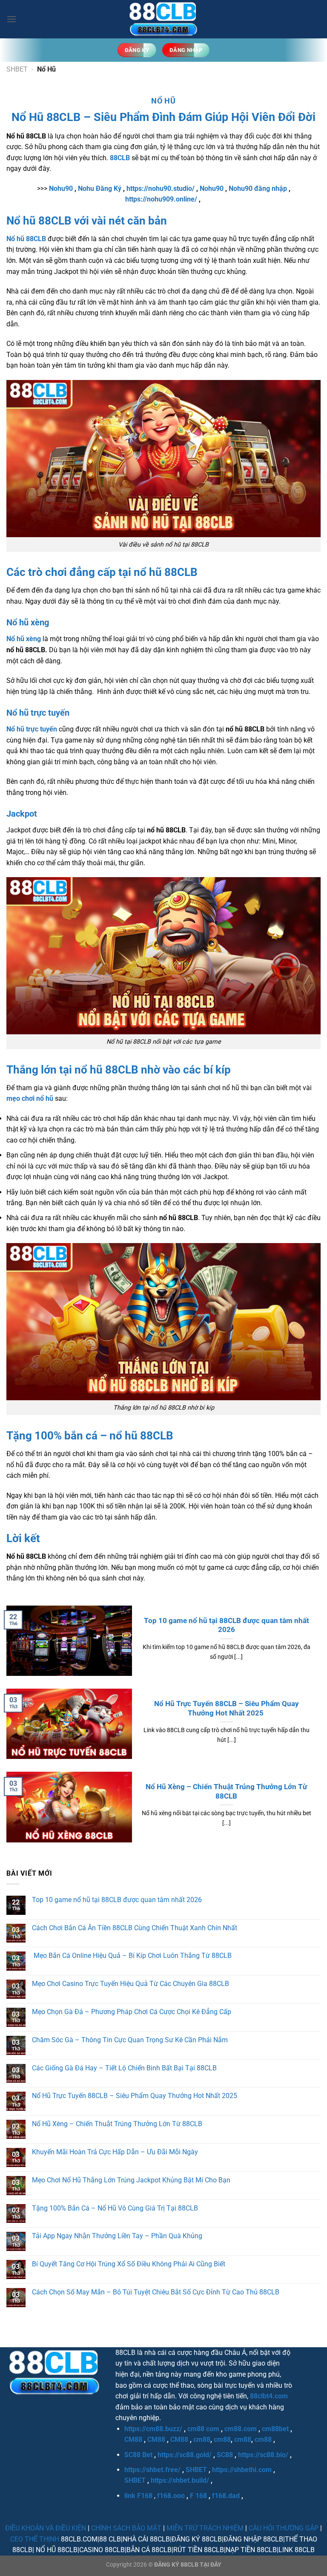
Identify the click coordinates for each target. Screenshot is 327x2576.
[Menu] (11, 19)
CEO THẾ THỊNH (35, 2539)
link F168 (138, 2496)
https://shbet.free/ (152, 2470)
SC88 (225, 2455)
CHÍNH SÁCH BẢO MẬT (126, 2528)
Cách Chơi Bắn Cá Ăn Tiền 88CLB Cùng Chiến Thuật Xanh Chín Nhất (135, 1928)
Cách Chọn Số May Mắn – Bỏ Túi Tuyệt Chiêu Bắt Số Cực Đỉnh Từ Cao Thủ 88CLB (156, 2292)
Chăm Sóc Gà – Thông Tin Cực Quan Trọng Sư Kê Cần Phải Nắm (130, 2040)
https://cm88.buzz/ (153, 2429)
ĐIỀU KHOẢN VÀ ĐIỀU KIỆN (46, 2528)
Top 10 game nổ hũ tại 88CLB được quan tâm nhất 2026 (227, 1625)
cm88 (202, 2439)
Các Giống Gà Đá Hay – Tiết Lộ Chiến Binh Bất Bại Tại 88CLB (124, 2068)
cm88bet (275, 2429)
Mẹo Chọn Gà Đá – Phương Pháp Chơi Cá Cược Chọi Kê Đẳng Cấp (132, 2012)
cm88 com (203, 2429)
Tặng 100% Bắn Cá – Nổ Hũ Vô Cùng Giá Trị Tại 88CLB (115, 2208)
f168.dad (226, 2496)
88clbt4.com (269, 2396)
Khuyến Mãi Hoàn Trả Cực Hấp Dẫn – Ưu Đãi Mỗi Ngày (115, 2152)
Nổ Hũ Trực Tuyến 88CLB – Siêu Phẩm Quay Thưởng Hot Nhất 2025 (227, 1708)
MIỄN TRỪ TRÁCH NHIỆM (205, 2528)
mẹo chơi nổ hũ (30, 1098)
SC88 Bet (138, 2455)
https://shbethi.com (242, 2470)
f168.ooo (171, 2496)
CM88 (133, 2439)
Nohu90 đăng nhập (258, 189)
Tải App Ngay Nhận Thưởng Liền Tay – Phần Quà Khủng (117, 2236)
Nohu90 (61, 189)
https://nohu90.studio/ (161, 189)
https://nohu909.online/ (161, 199)
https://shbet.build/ (180, 2480)
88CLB (120, 158)
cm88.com (241, 2429)
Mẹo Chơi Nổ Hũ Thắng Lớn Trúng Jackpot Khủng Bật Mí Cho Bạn (131, 2180)
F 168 (198, 2496)
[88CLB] (163, 19)
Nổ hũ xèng (24, 639)
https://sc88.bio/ (263, 2455)
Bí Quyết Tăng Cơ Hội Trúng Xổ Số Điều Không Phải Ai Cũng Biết (129, 2264)
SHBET (17, 69)
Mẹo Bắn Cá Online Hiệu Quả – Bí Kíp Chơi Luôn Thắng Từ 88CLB (132, 1956)
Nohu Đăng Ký (100, 189)
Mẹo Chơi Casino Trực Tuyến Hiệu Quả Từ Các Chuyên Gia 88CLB (131, 1984)
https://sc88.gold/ (185, 2455)
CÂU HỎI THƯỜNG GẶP (284, 2528)
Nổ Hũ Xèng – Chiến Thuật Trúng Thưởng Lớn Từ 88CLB (226, 1792)
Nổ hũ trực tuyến (32, 729)
